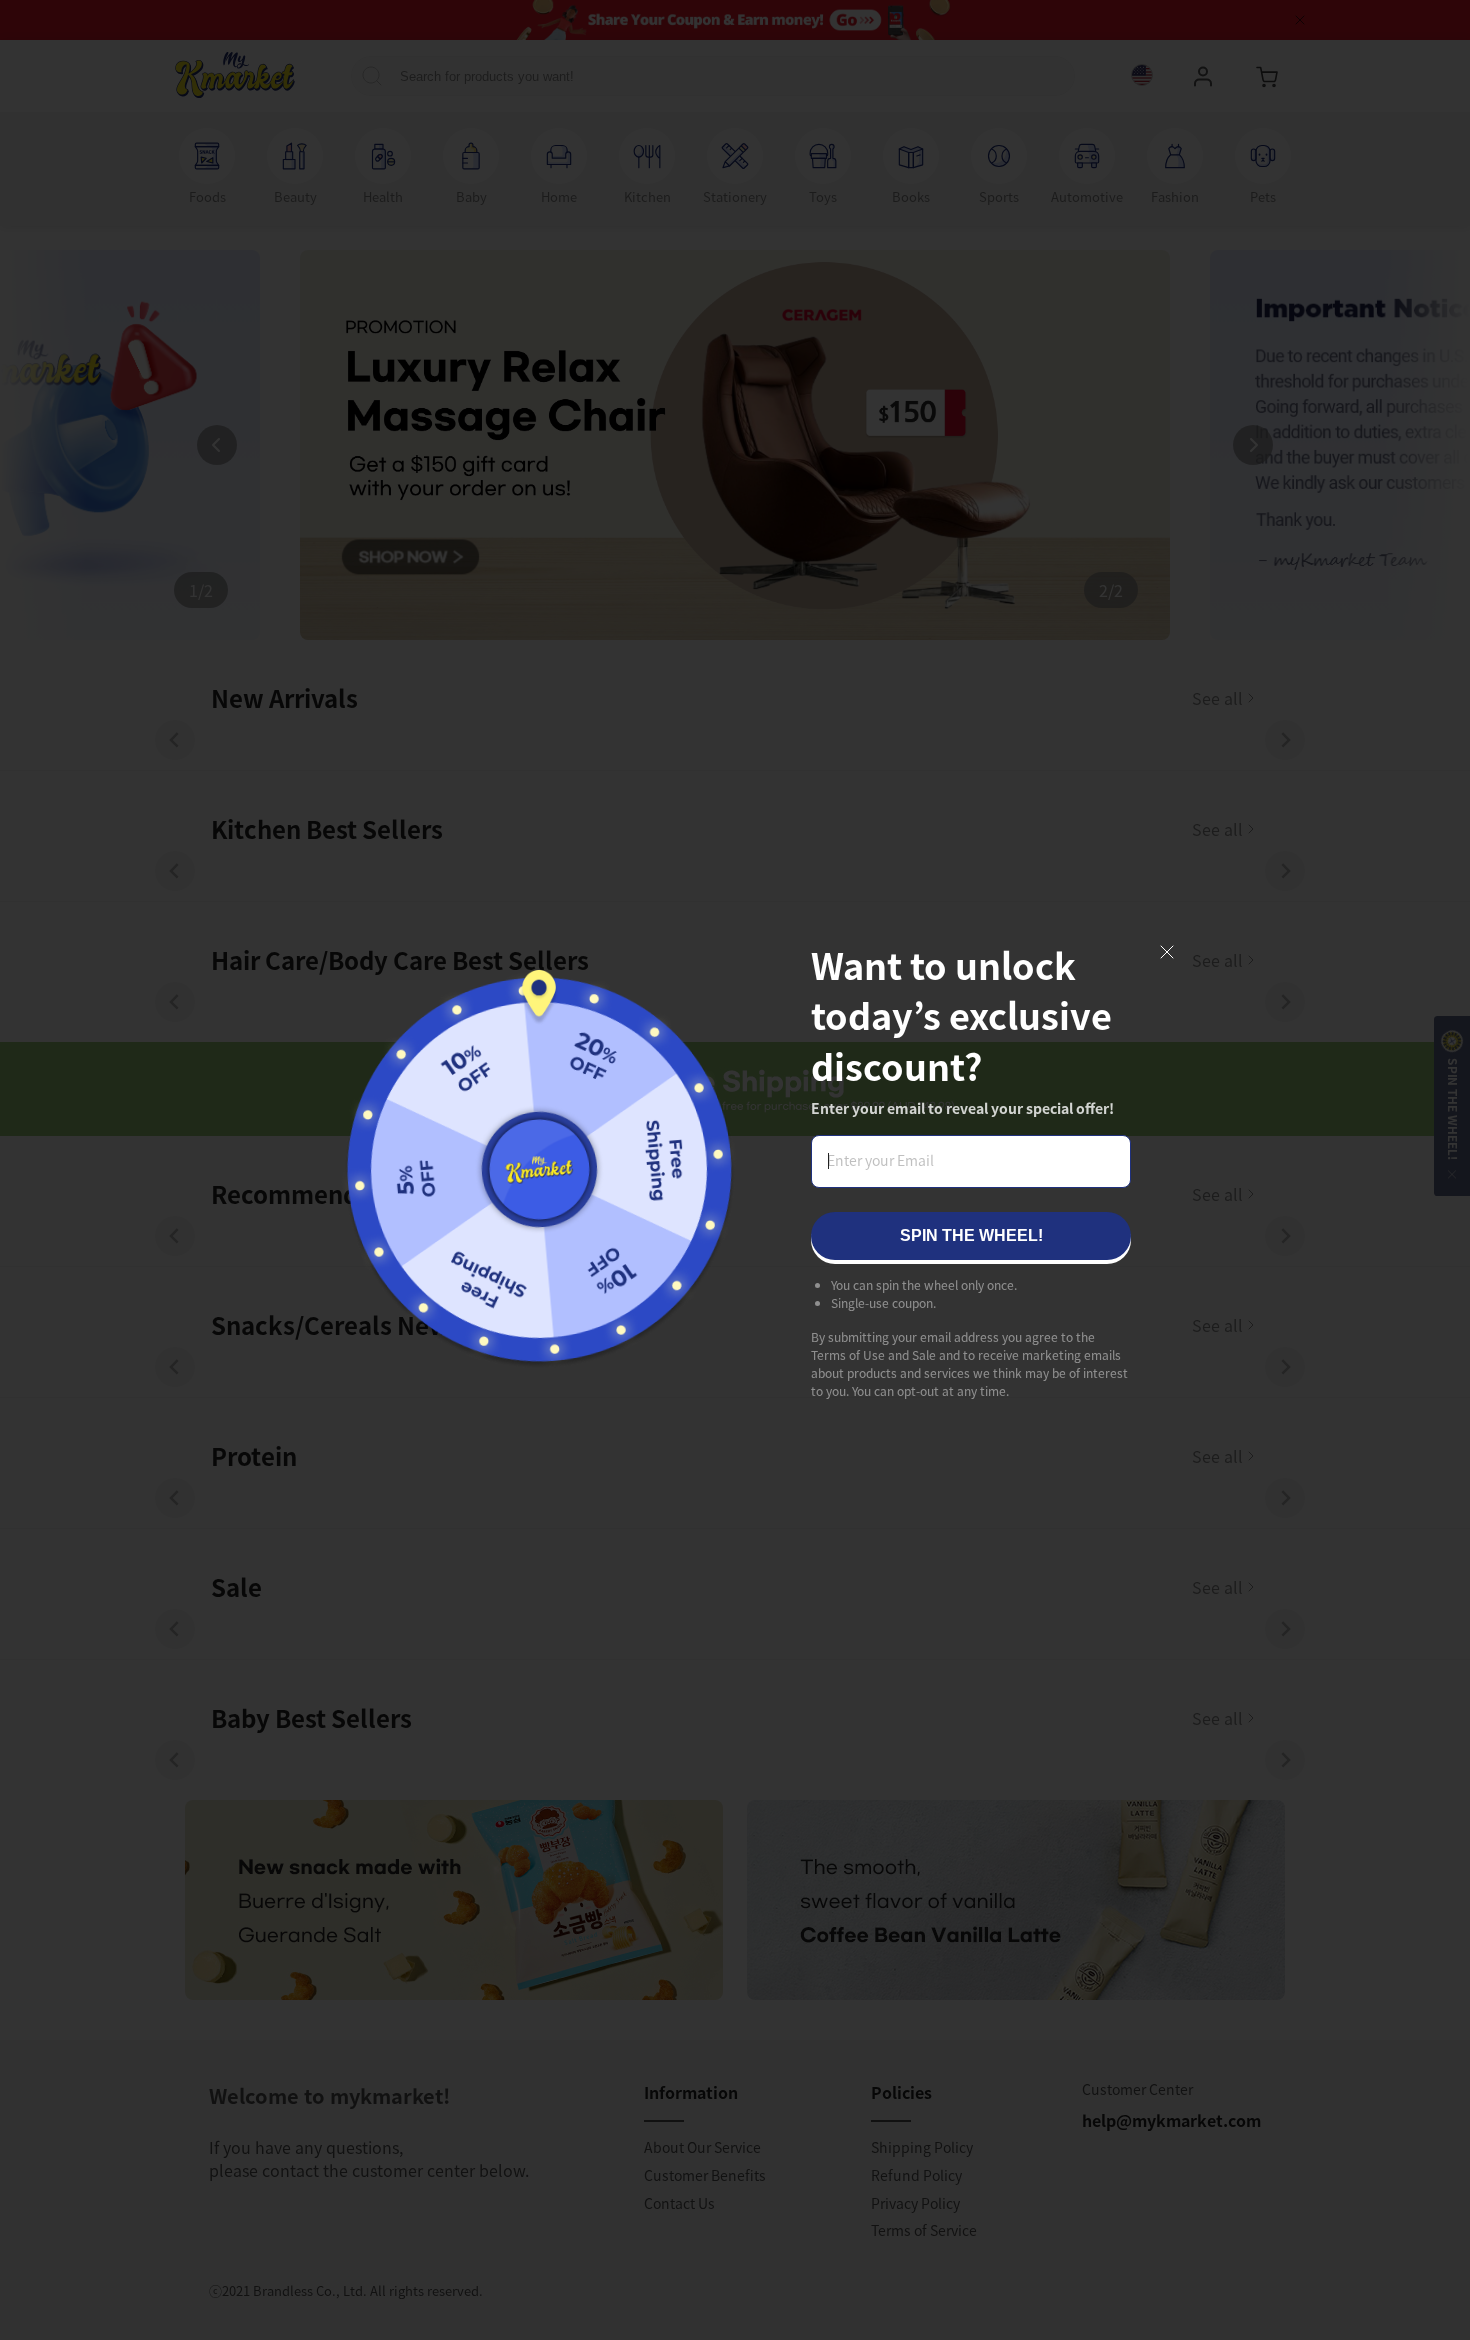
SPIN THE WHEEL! (971, 1235)
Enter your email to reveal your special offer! (962, 1108)
